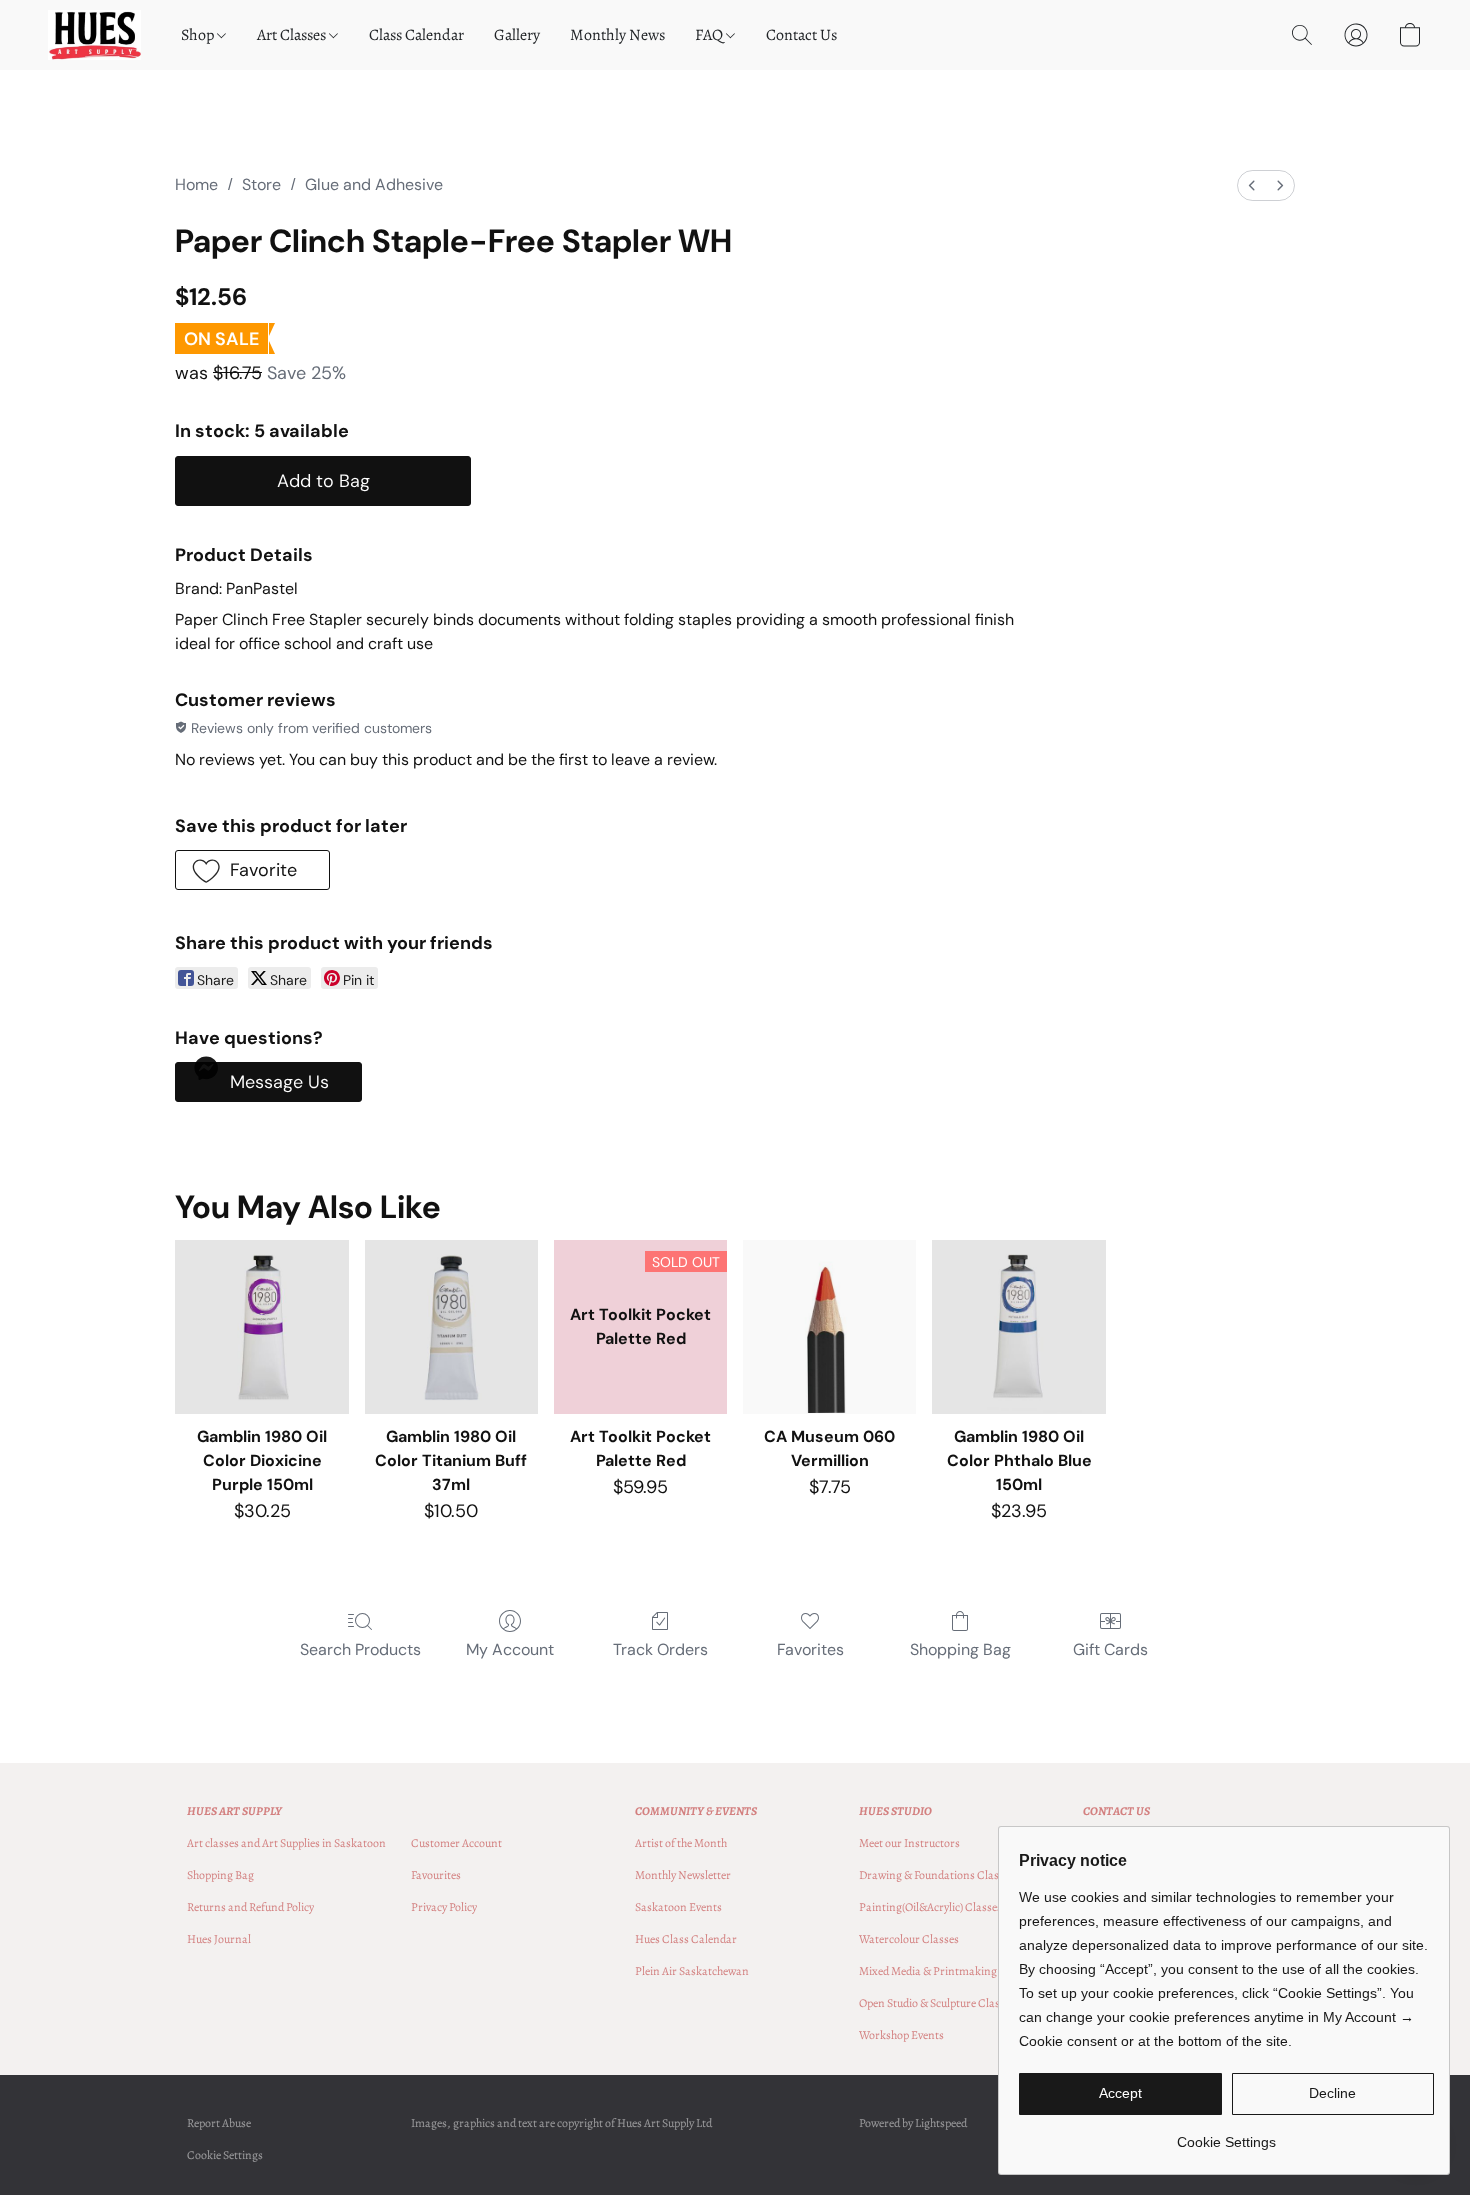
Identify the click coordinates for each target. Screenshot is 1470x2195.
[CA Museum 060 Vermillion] (829, 1326)
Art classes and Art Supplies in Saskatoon (286, 1843)
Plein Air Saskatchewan (692, 1971)
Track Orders (660, 1649)
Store (261, 184)
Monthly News (617, 35)
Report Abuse (219, 2123)
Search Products (360, 1649)
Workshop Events (901, 2035)
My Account (510, 1649)
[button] (94, 35)
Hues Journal (219, 1939)
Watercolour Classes (909, 1939)
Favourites (436, 1875)
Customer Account (456, 1843)
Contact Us (801, 35)
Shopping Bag (960, 1649)
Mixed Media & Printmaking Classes (947, 1971)
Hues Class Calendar (686, 1939)
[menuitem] (1252, 185)
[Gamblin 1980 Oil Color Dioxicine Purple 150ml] (261, 1326)
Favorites (810, 1649)
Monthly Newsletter (683, 1875)
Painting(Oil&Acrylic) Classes (930, 1907)
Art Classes (293, 35)
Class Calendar (416, 35)
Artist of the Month (681, 1843)
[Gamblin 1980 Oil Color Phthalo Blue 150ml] (1018, 1326)
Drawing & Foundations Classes (936, 1875)
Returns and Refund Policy (250, 1907)
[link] (1226, 2134)
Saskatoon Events (678, 1907)
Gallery (517, 35)
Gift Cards (1110, 1649)
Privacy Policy (444, 1907)
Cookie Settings (225, 2155)
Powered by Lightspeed (913, 2123)
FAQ (710, 35)
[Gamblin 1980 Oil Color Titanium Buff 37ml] (451, 1326)
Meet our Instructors (909, 1843)
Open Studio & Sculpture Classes (937, 2003)
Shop (199, 35)
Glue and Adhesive (374, 184)
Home (196, 184)
